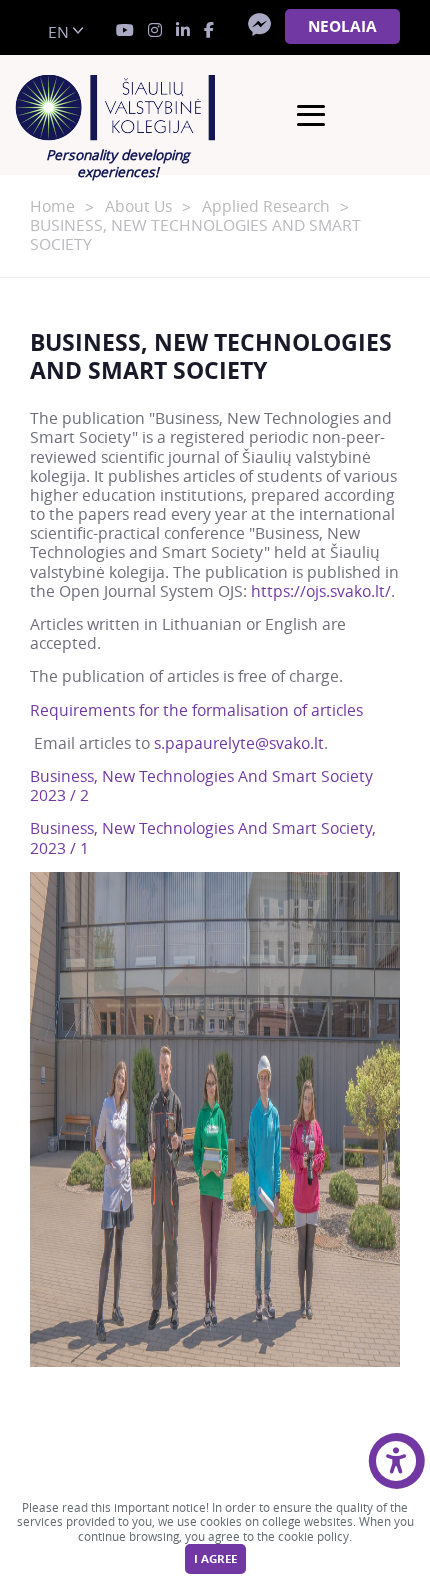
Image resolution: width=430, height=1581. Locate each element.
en (58, 32)
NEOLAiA (342, 26)
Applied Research (266, 206)
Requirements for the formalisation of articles (196, 710)
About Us (138, 206)
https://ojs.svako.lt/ (321, 591)
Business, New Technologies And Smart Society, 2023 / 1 (203, 838)
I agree (215, 1559)
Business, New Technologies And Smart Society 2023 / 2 (201, 786)
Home (52, 206)
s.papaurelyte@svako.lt (239, 743)
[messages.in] (155, 30)
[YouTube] (125, 30)
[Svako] (117, 108)
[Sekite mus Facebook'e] (209, 30)
